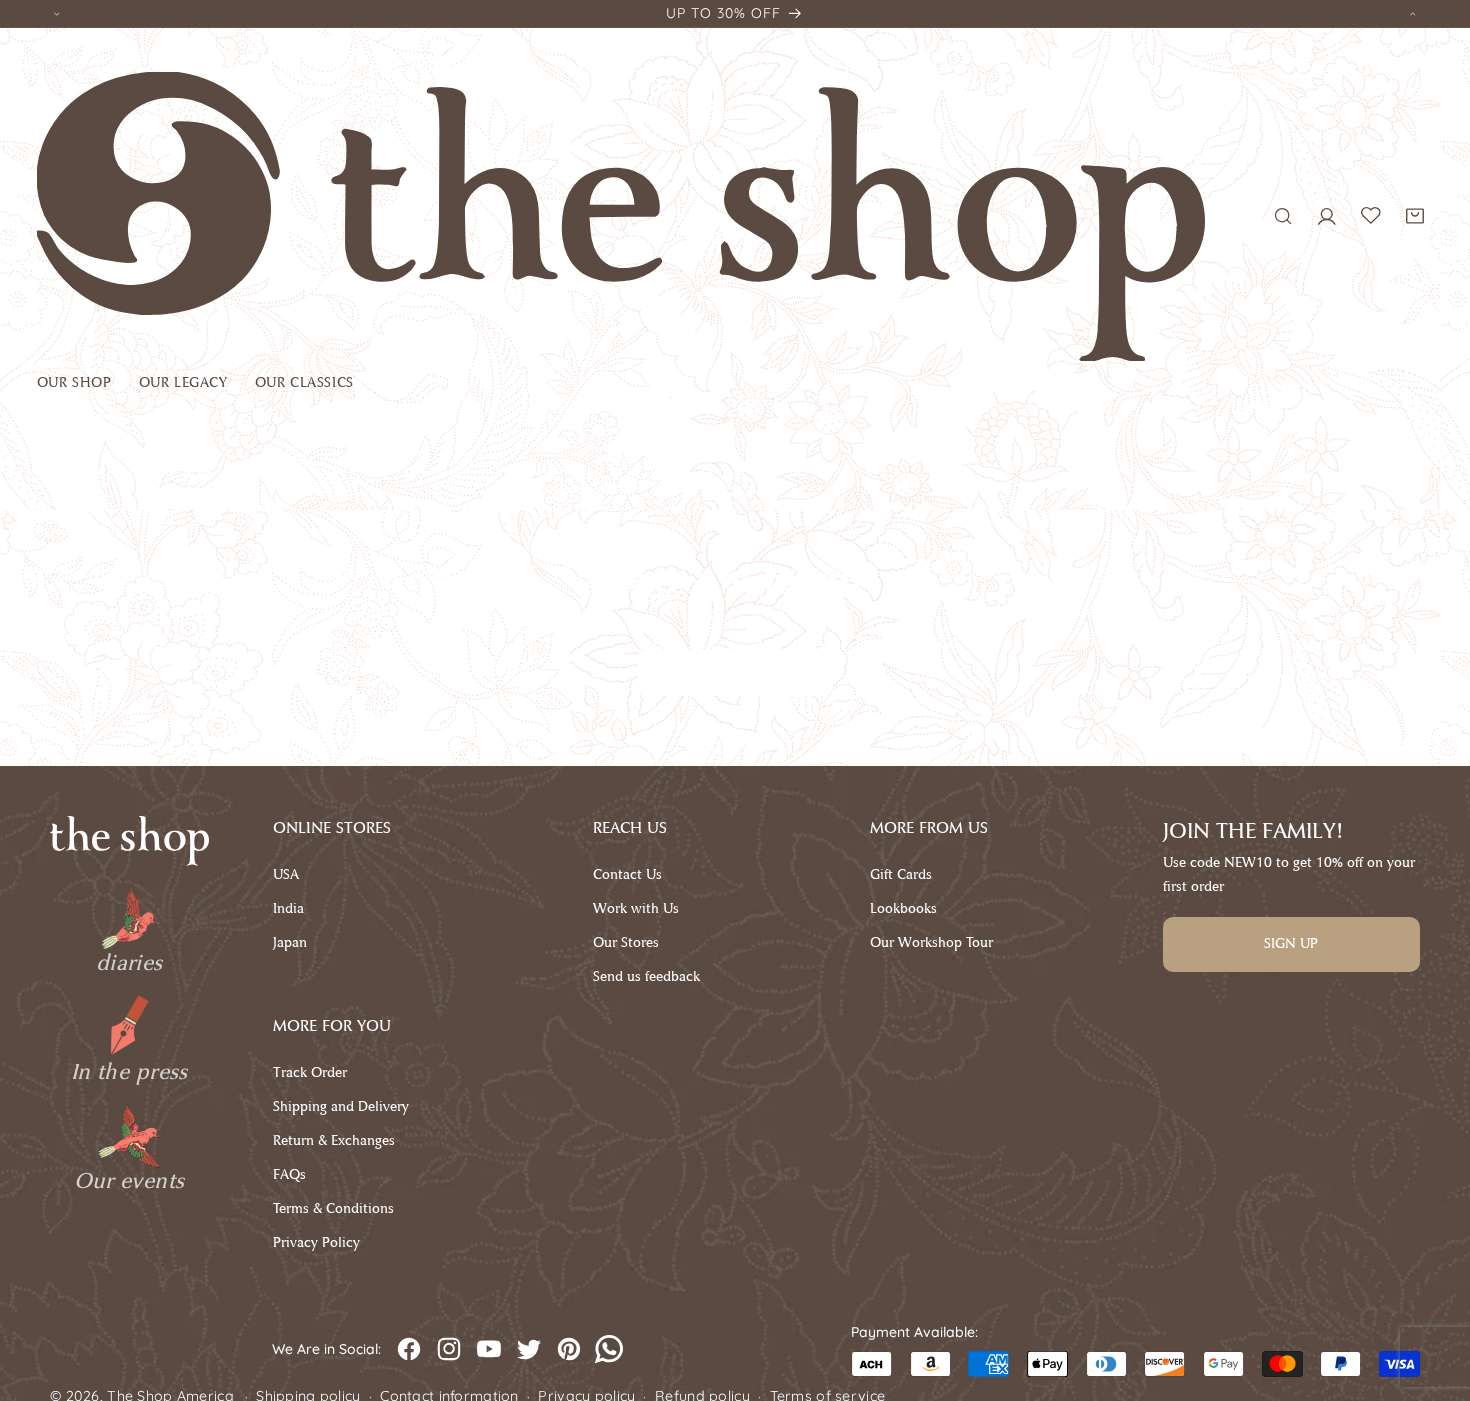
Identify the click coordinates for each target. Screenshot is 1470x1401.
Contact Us (627, 874)
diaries (129, 963)
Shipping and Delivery (341, 1106)
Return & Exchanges (334, 1140)
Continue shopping (735, 671)
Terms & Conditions (333, 1208)
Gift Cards (901, 874)
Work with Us (636, 908)
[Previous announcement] (57, 13)
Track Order (310, 1072)
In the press (129, 1072)
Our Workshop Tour (931, 942)
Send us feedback (646, 976)
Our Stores (626, 942)
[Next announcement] (1413, 13)
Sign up (1291, 943)
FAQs (289, 1174)
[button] (88, 387)
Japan (290, 942)
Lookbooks (903, 908)
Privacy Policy (316, 1242)
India (288, 908)
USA (286, 874)
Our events (129, 1181)
